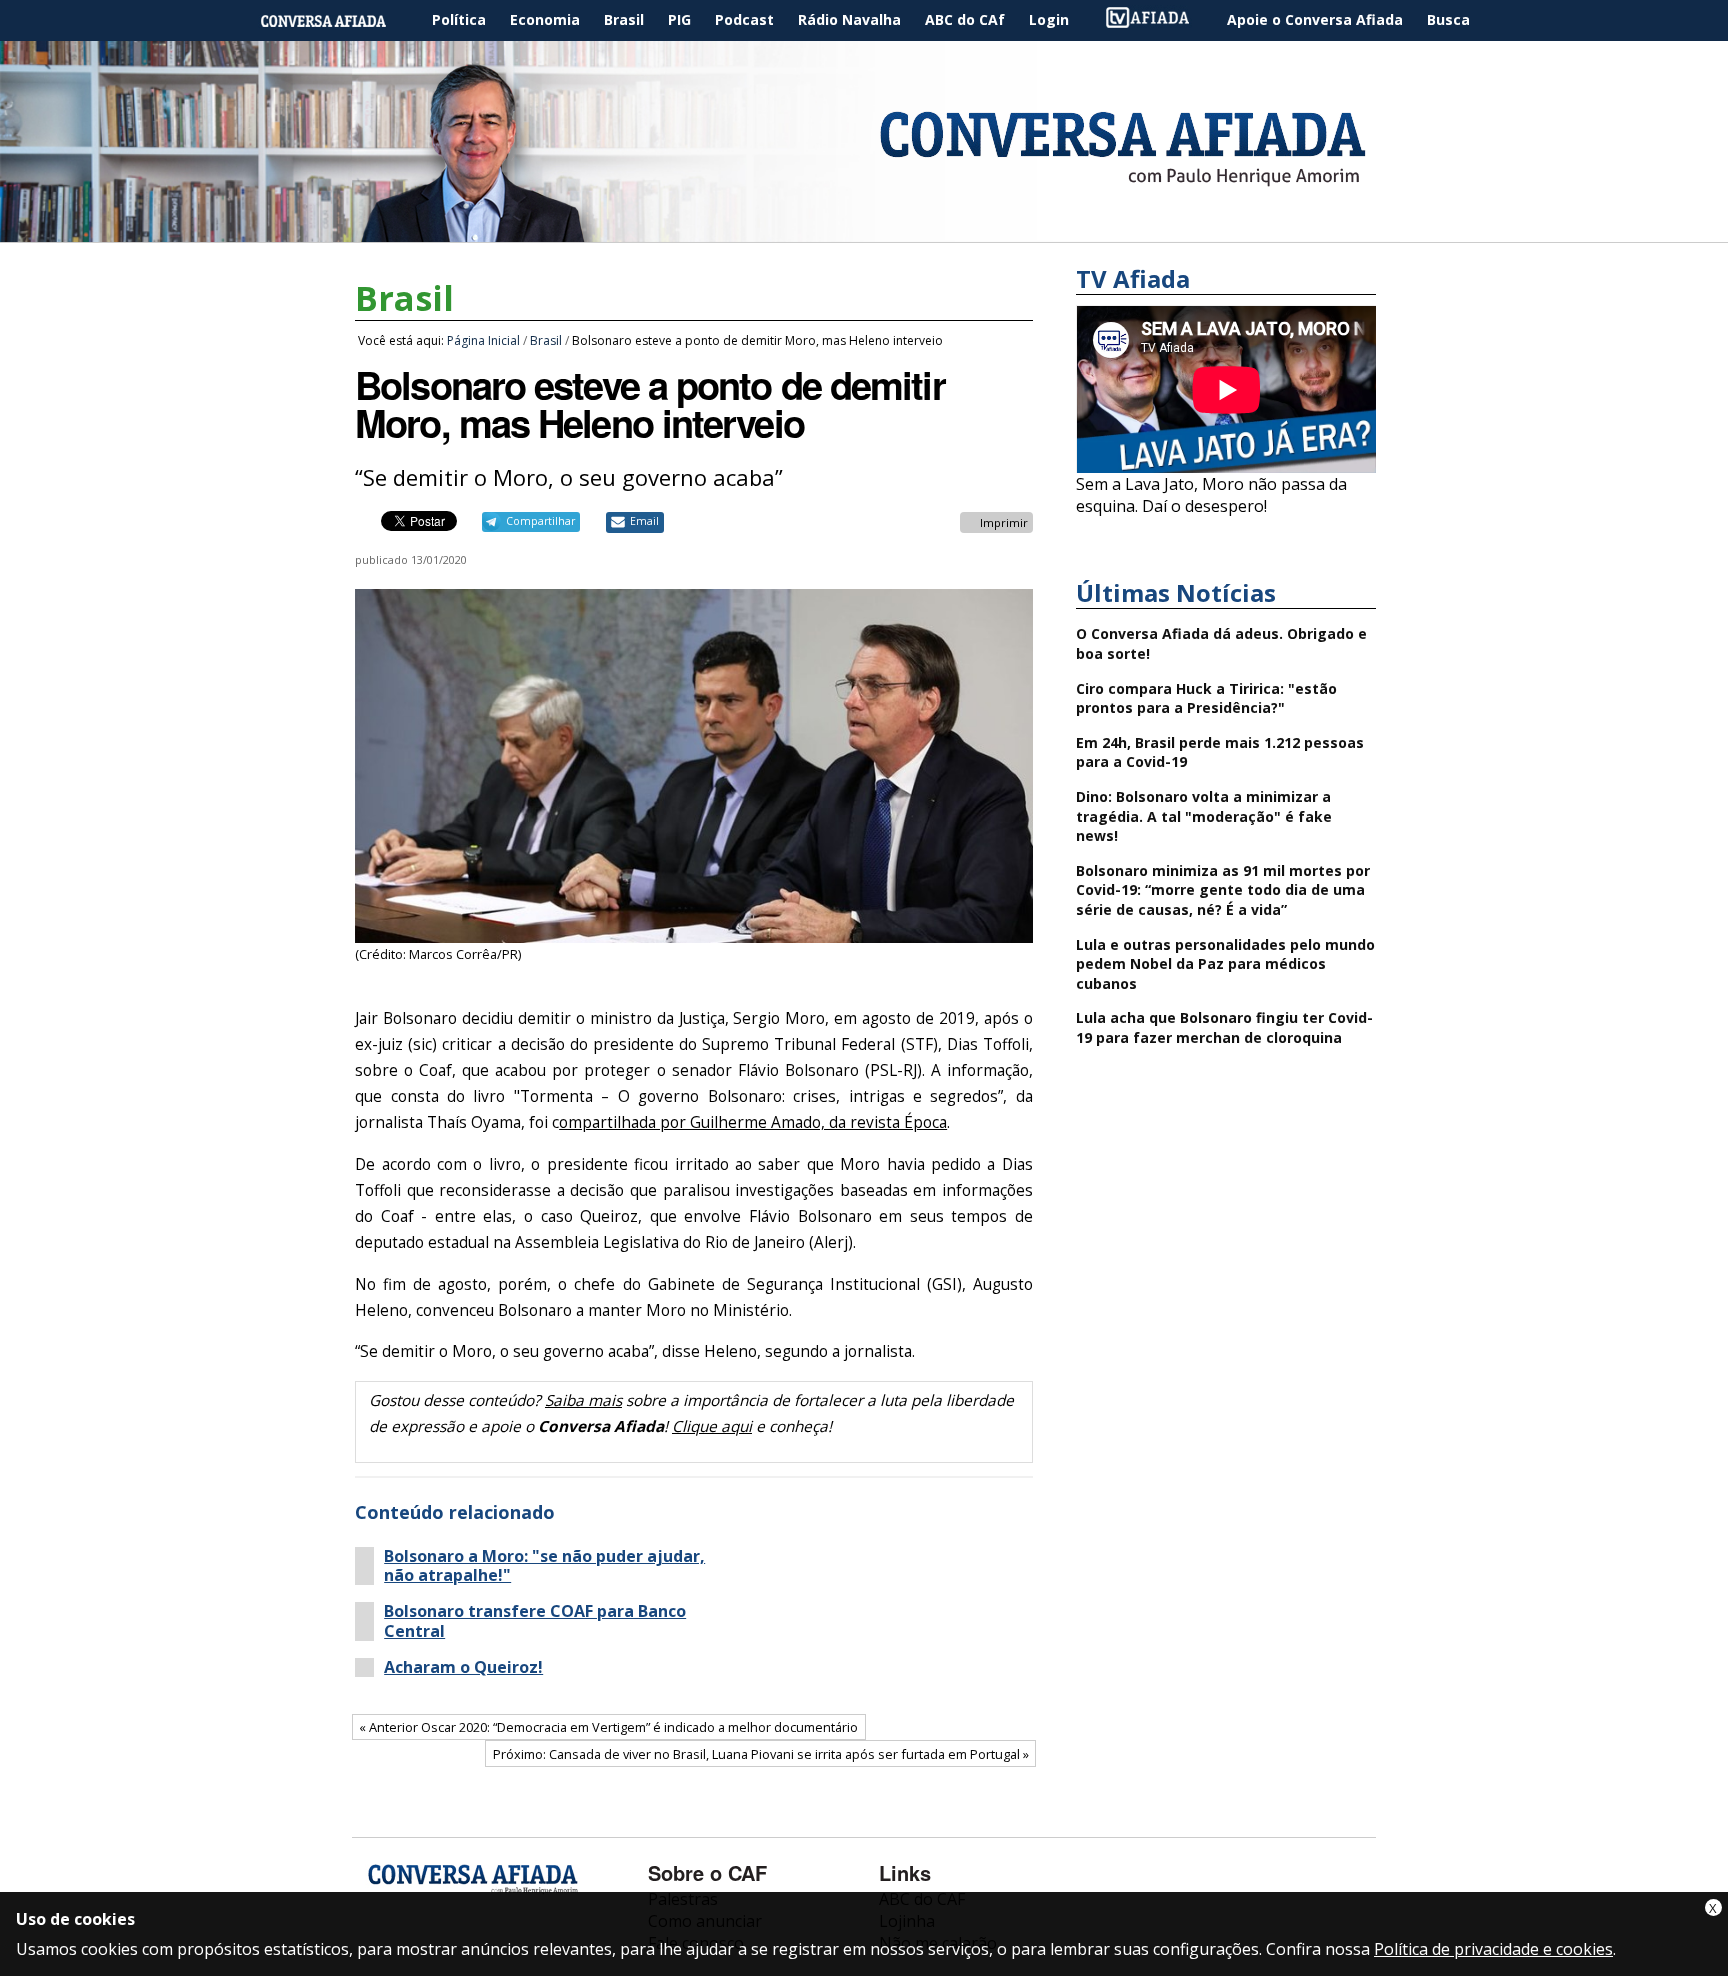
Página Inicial (338, 20)
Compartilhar (540, 521)
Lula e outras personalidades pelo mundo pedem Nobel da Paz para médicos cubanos (1225, 964)
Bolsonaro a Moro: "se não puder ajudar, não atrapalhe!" (544, 1566)
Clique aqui (712, 1426)
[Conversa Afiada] (864, 231)
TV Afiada (1158, 20)
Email (644, 521)
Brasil (624, 19)
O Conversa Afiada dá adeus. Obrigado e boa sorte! (1221, 643)
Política (459, 19)
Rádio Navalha (849, 19)
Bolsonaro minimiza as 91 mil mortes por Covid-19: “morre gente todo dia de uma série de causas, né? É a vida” (1223, 890)
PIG (679, 19)
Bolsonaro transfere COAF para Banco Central (535, 1621)
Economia (545, 19)
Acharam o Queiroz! (463, 1667)
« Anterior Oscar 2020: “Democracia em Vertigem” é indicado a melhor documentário (608, 1727)
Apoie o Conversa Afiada (1315, 19)
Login (1049, 19)
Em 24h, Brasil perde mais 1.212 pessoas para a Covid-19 (1220, 752)
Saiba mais (583, 1400)
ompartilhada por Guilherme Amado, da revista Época (753, 1122)
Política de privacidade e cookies (1493, 1949)
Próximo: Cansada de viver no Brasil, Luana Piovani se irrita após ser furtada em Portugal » (761, 1754)
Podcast (744, 19)
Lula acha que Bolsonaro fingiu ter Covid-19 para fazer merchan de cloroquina (1224, 1027)
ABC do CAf (965, 19)
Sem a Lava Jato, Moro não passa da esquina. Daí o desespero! (1211, 495)
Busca (1448, 19)
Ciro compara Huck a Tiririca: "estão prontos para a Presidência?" (1206, 698)
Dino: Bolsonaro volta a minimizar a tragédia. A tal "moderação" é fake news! (1204, 816)
